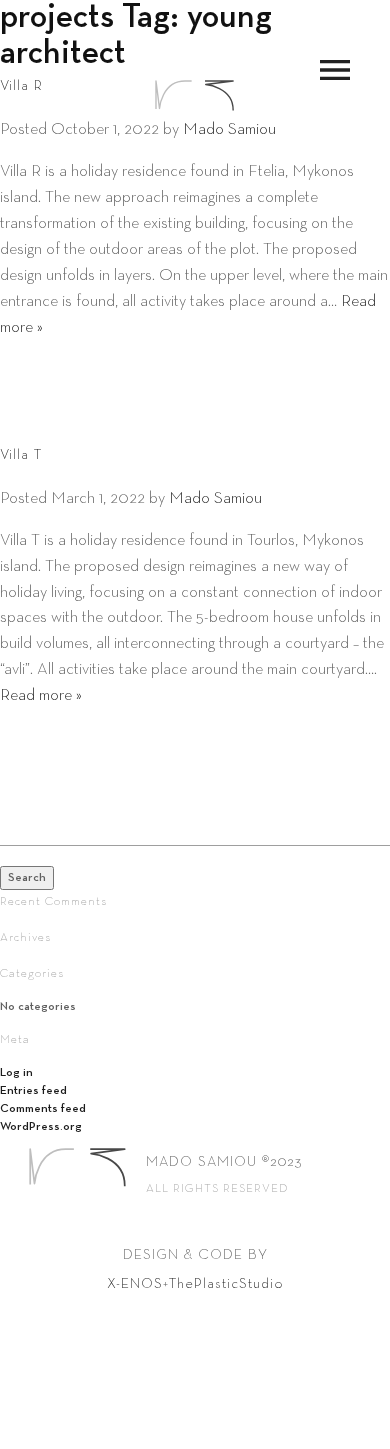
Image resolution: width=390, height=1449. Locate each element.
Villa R (21, 86)
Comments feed (43, 1109)
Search (27, 878)
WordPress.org (41, 1127)
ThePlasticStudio (226, 1284)
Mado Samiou (229, 129)
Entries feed (33, 1091)
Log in (16, 1073)
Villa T (21, 455)
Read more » (41, 695)
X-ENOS (135, 1284)
